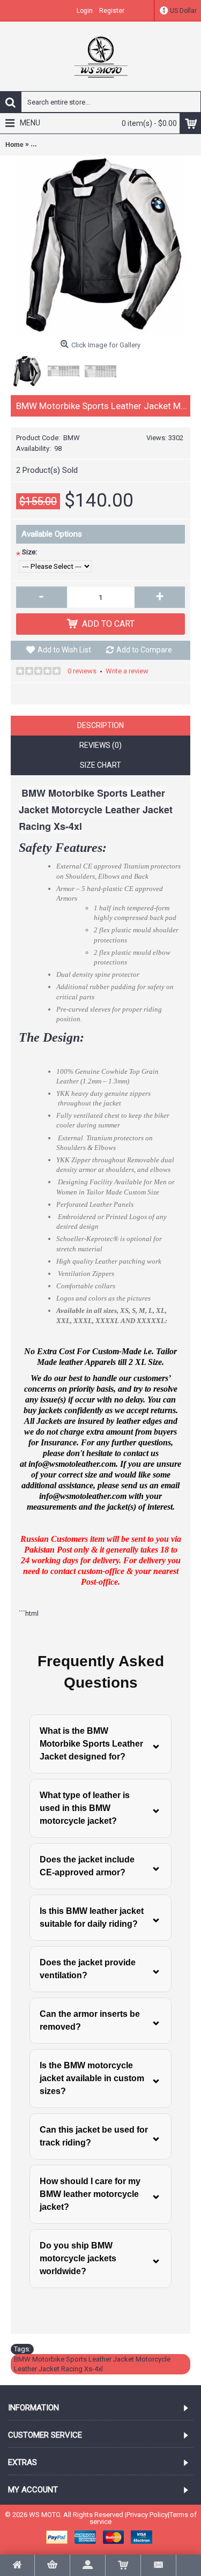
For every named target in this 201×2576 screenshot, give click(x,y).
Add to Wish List (64, 650)
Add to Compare (144, 650)
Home (14, 145)
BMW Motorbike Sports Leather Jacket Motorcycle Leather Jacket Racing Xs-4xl (92, 2364)
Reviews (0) (100, 745)
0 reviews (82, 671)
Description (100, 725)
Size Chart (100, 765)
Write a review (127, 671)
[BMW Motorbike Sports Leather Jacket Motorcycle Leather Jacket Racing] (100, 245)
